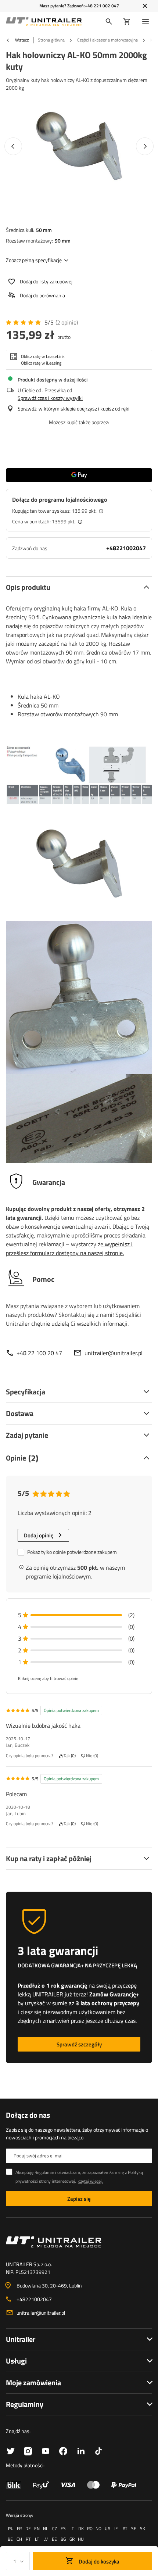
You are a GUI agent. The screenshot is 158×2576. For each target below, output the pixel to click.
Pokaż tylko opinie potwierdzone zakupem (72, 1552)
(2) (67, 323)
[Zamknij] (145, 6)
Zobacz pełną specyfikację (34, 260)
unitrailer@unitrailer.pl (114, 1353)
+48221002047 (126, 548)
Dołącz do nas (28, 2115)
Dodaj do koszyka (98, 2561)
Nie (91, 1756)
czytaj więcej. (91, 2181)
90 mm (63, 241)
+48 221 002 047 (102, 6)
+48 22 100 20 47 (39, 1353)
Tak (69, 1756)
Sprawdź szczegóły (79, 2044)
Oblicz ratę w (43, 357)
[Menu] (147, 22)
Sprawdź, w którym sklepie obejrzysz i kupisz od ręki (73, 409)
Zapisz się (79, 2199)
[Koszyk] (127, 22)
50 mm (44, 230)
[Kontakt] (79, 2242)
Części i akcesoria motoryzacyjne (107, 40)
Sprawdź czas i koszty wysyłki (50, 398)
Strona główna (51, 40)
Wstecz (21, 40)
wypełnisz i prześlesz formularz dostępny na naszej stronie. (69, 1248)
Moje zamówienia (33, 2382)
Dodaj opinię (39, 1535)
